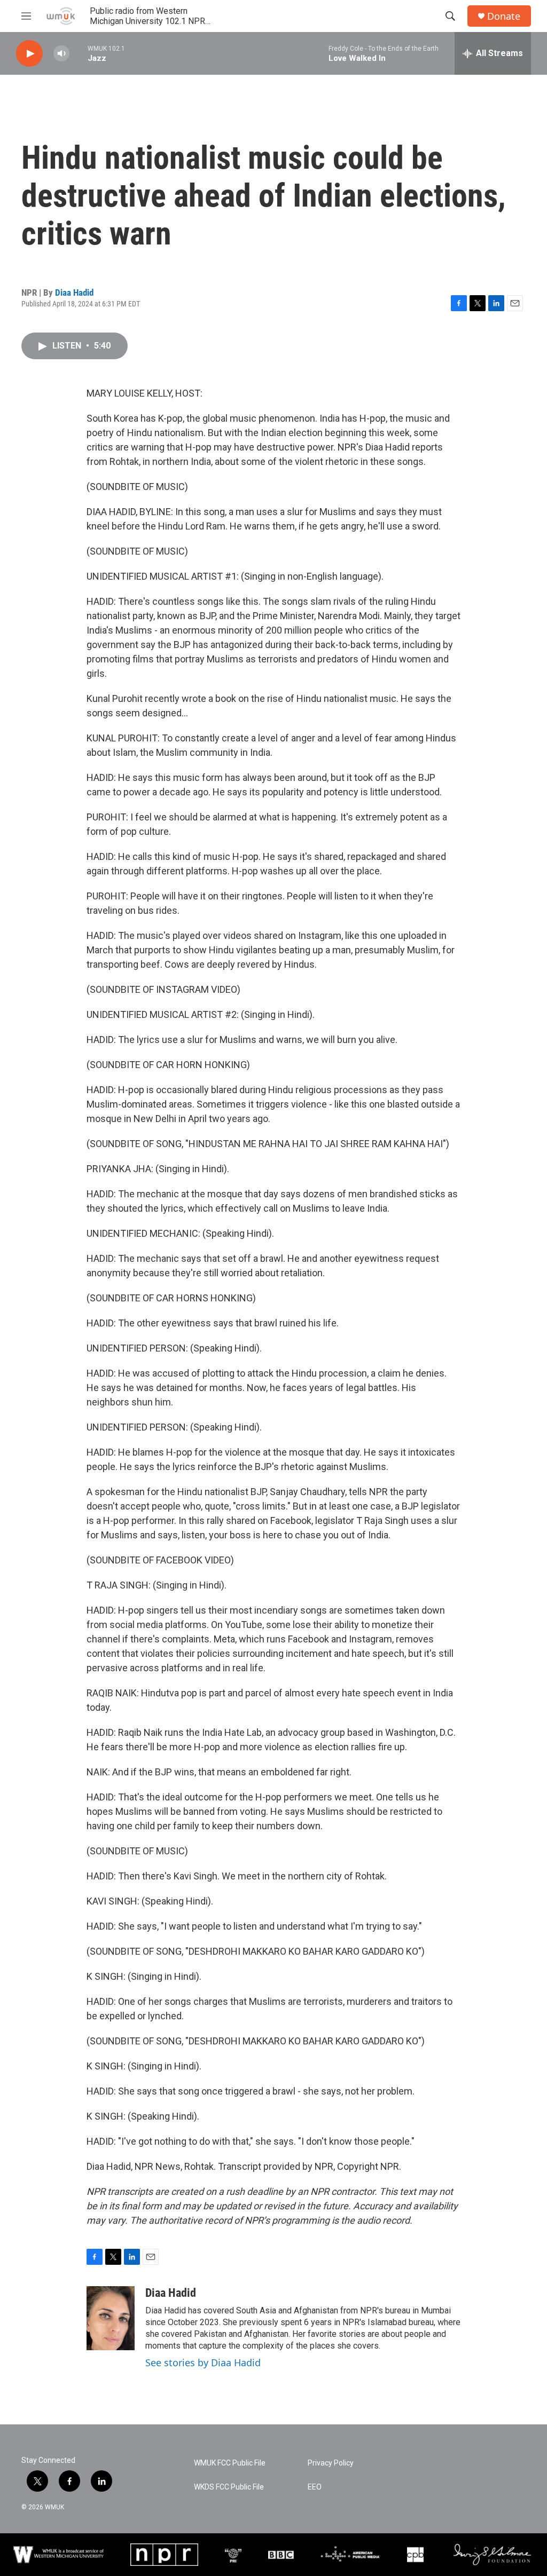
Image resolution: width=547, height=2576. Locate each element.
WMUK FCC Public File (230, 2463)
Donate (504, 16)
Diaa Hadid (74, 293)
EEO (315, 2487)
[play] (29, 54)
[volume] (61, 54)
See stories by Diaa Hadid (203, 2362)
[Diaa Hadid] (111, 2318)
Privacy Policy (331, 2463)
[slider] (79, 53)
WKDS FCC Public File (229, 2487)
